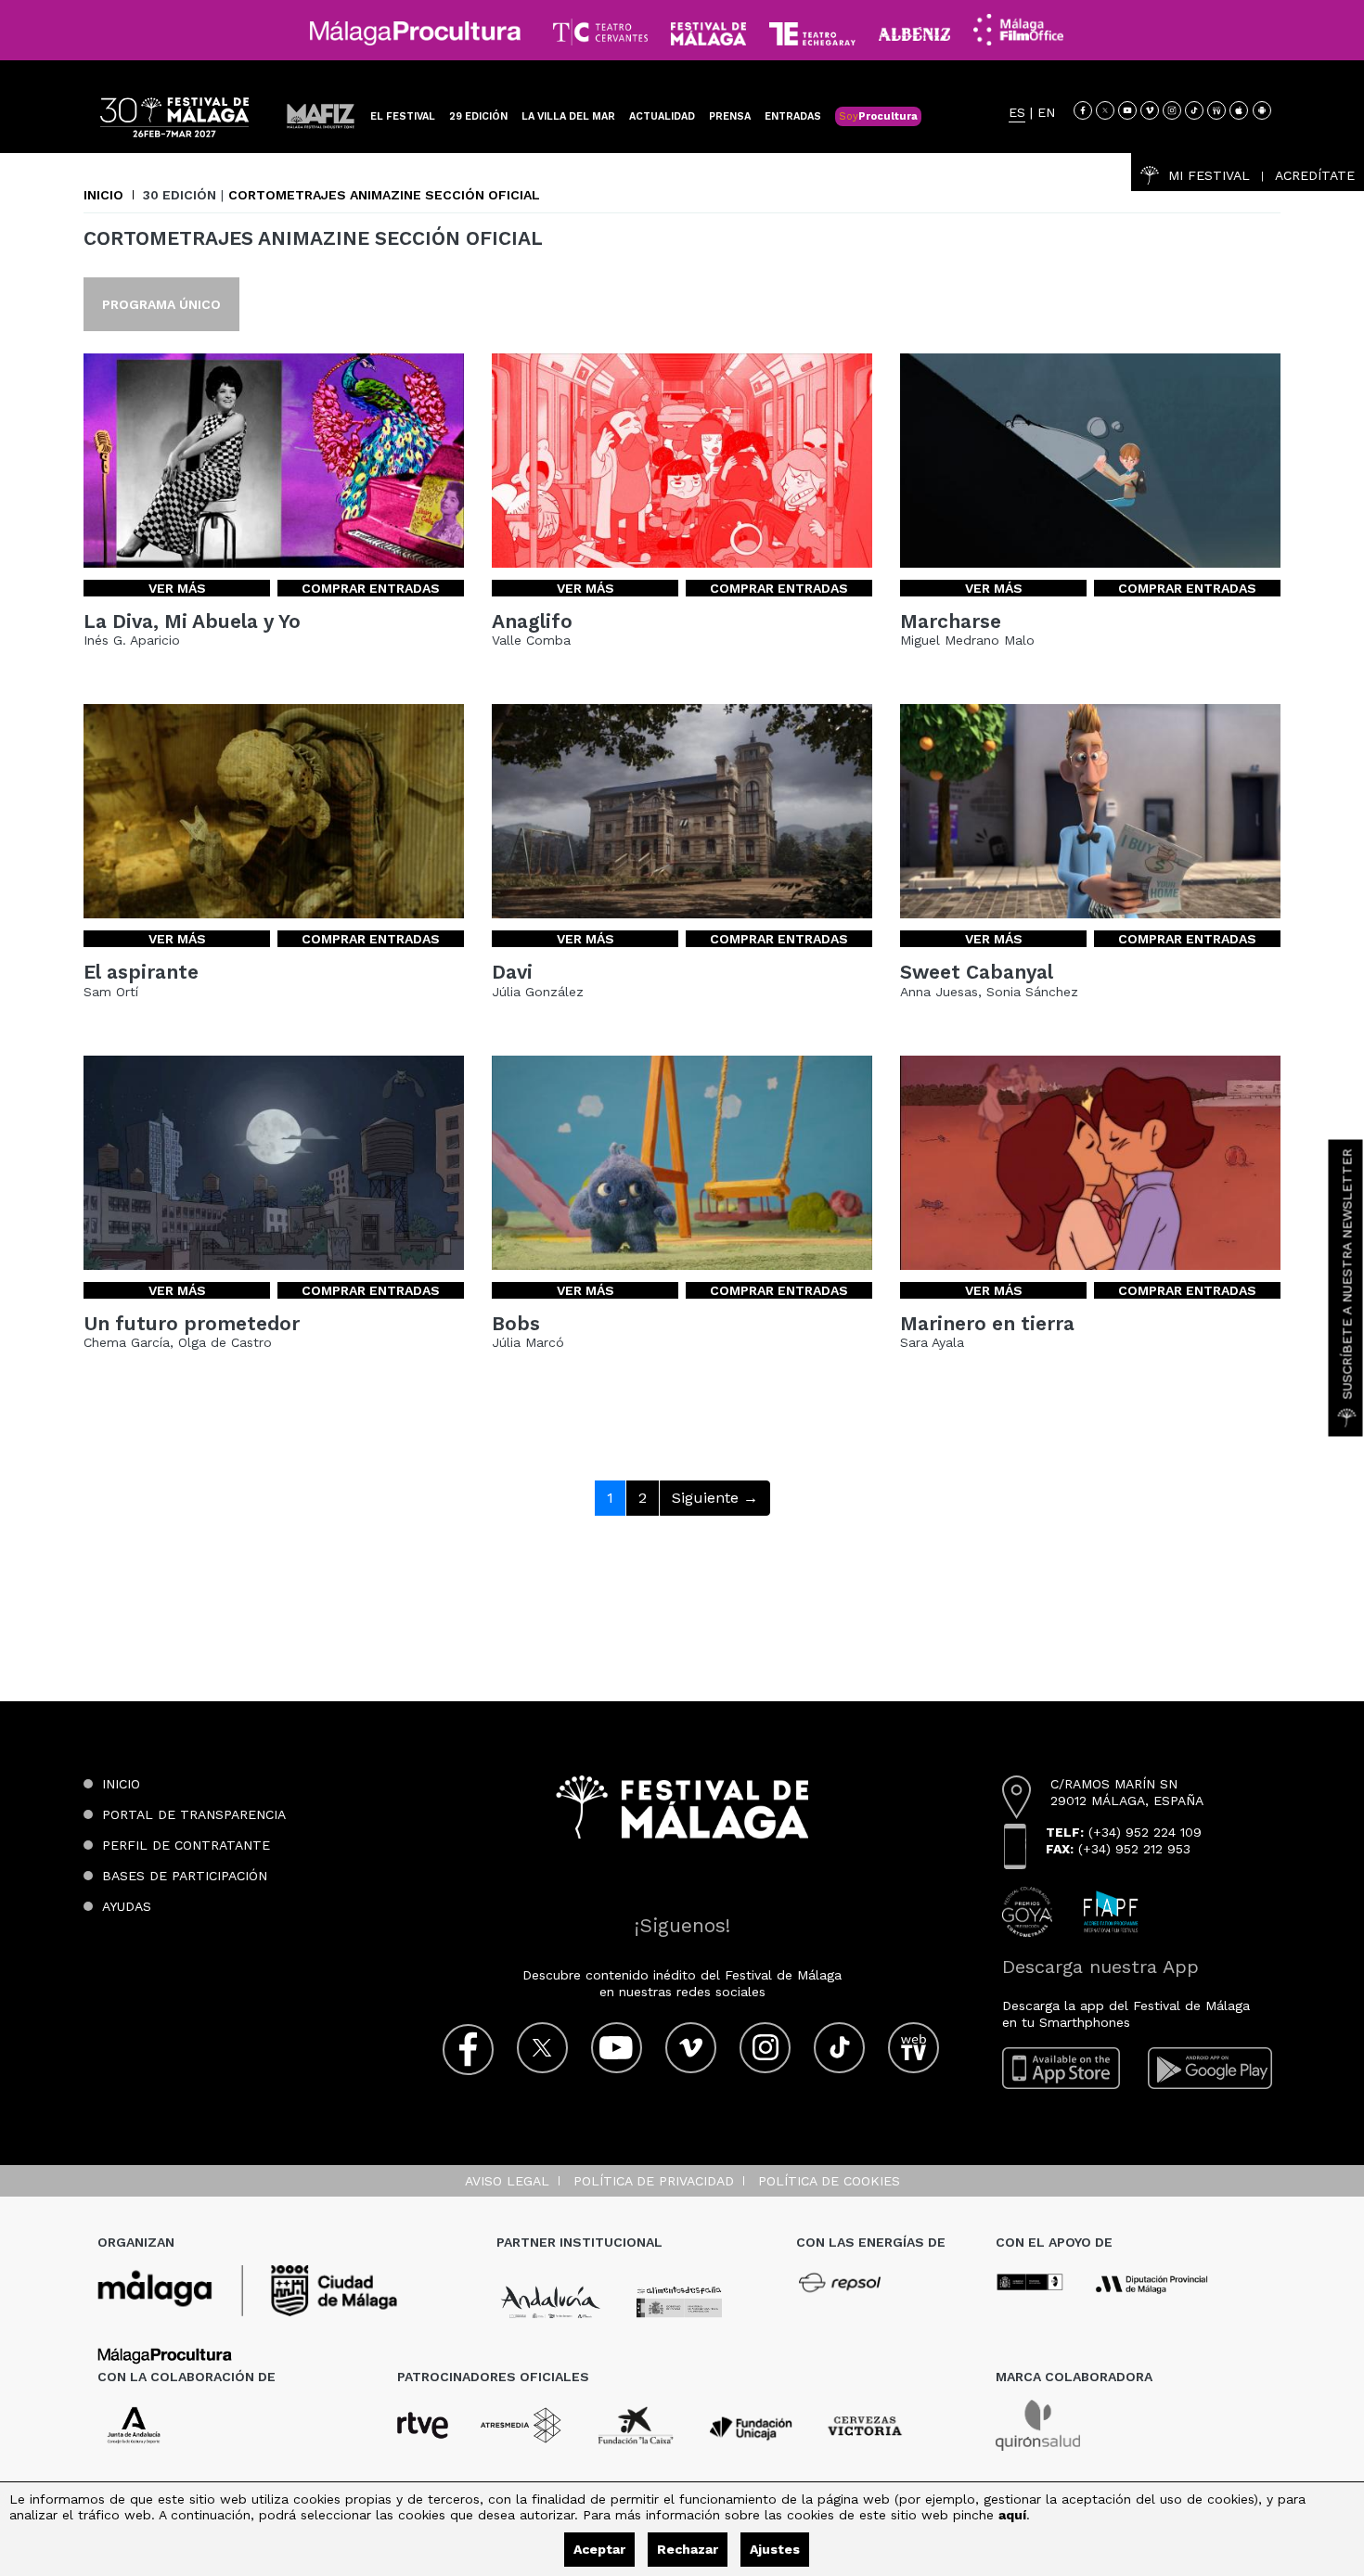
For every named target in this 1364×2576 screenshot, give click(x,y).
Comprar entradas (371, 588)
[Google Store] (1262, 110)
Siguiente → (715, 1498)
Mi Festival (1209, 175)
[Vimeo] (1150, 110)
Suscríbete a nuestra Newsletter (1347, 1275)
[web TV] (1216, 110)
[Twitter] (1105, 110)
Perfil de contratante (186, 1845)
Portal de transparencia (194, 1814)
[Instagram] (1172, 110)
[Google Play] (1210, 2068)
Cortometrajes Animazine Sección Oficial (384, 195)
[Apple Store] (1239, 110)
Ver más (177, 588)
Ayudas (127, 1906)
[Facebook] (1083, 110)
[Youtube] (1127, 110)
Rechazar (688, 2549)
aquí (1012, 2515)
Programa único (161, 304)
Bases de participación (185, 1876)
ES (1017, 113)
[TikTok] (1194, 110)
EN (1046, 113)
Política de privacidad (654, 2181)
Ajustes (775, 2549)
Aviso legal (507, 2181)
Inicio (103, 195)
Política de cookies (829, 2181)
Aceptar (599, 2549)
